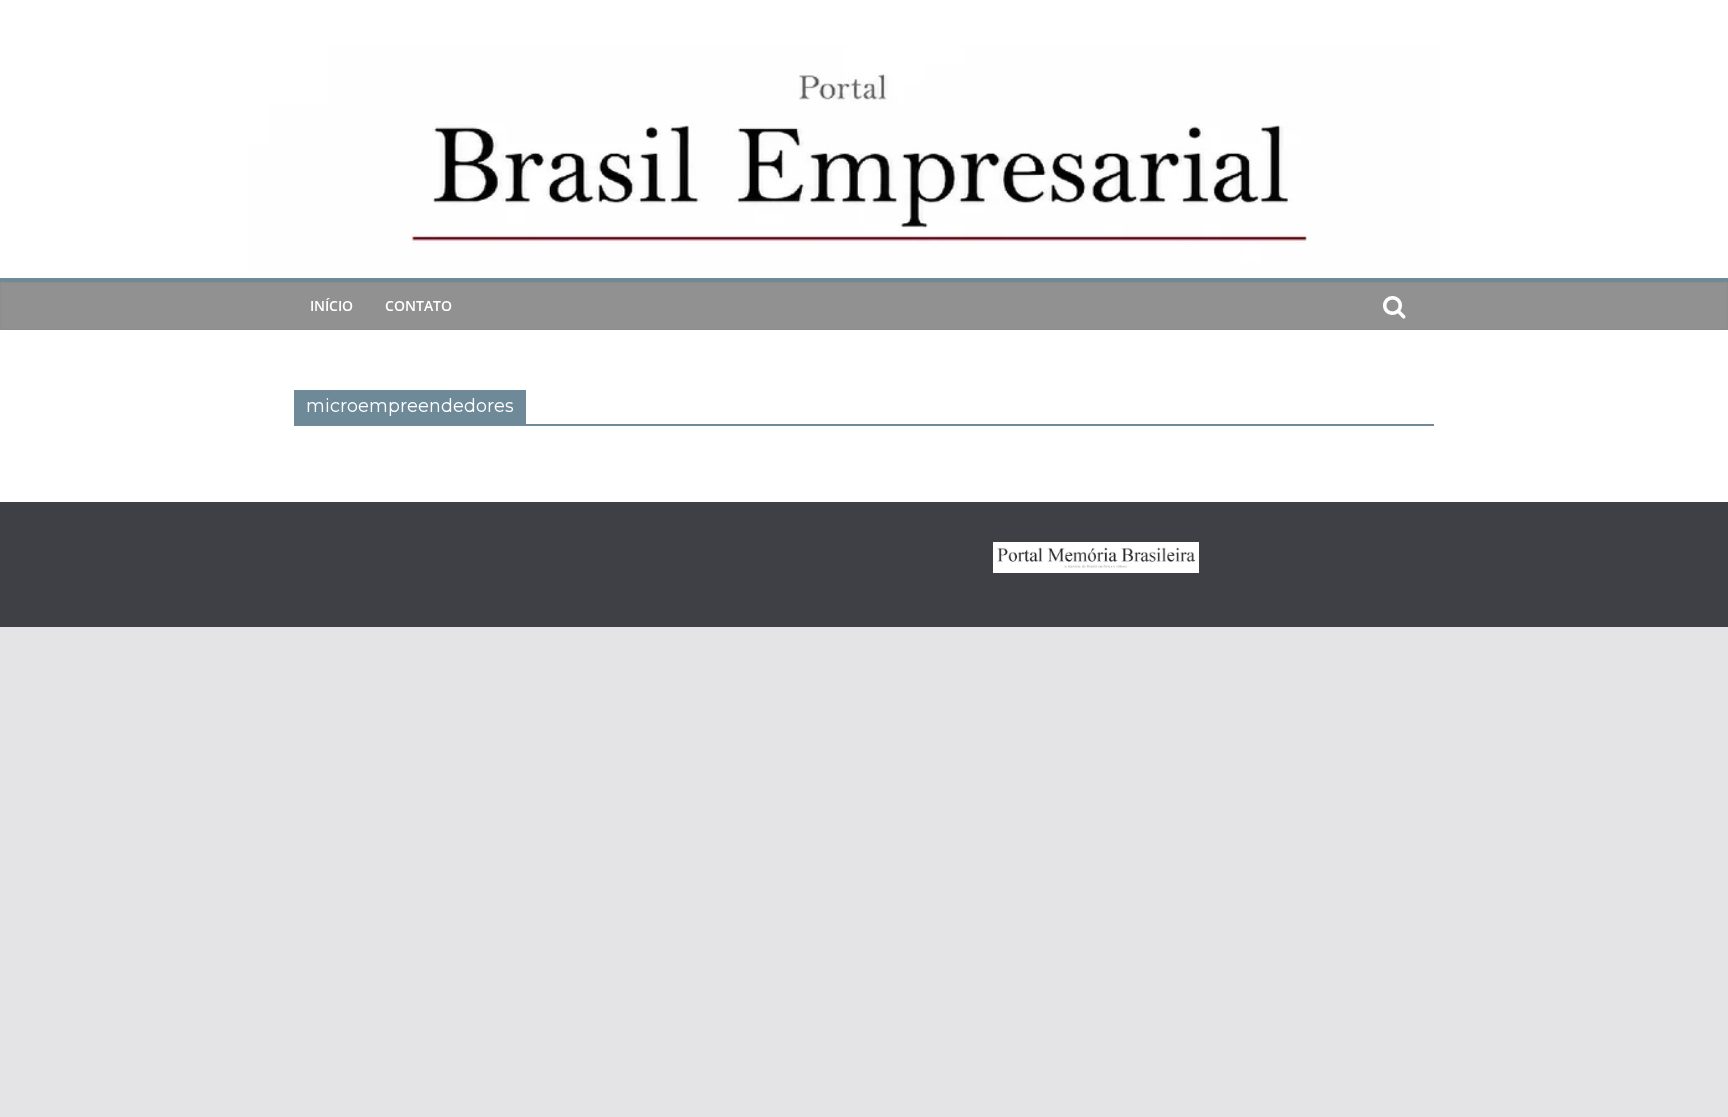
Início (331, 305)
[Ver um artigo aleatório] (1426, 306)
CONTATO (418, 305)
